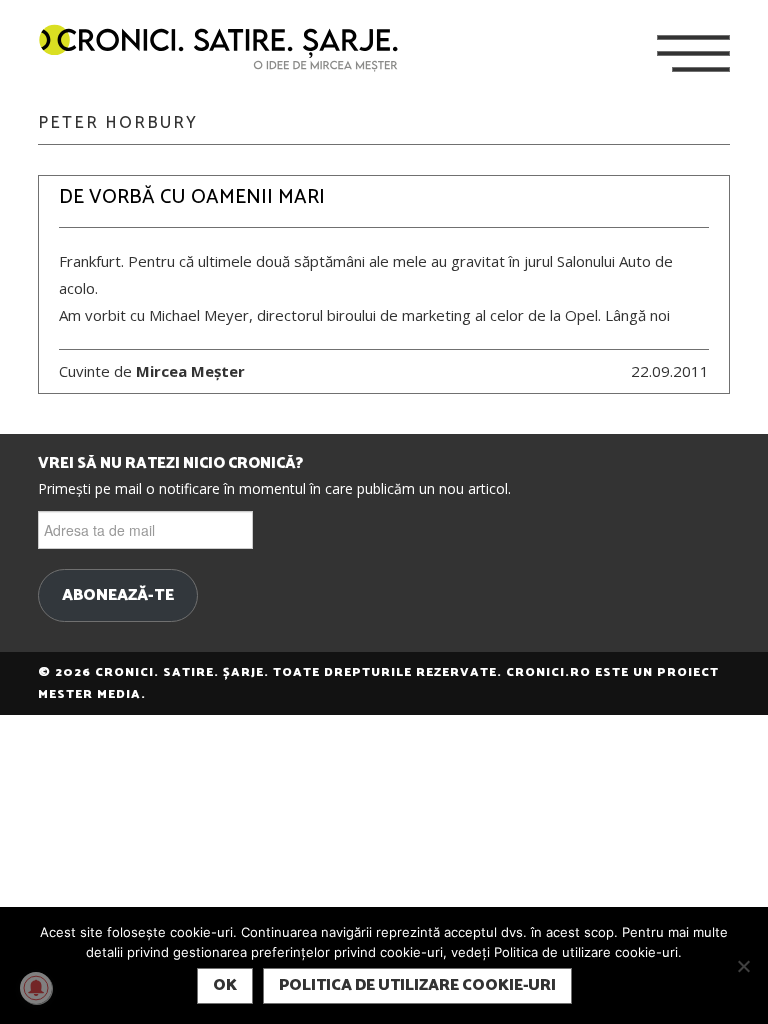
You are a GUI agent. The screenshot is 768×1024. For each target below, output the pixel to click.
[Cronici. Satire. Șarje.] (227, 49)
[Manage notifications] (36, 988)
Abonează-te (118, 596)
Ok (225, 985)
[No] (743, 966)
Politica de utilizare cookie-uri (417, 985)
